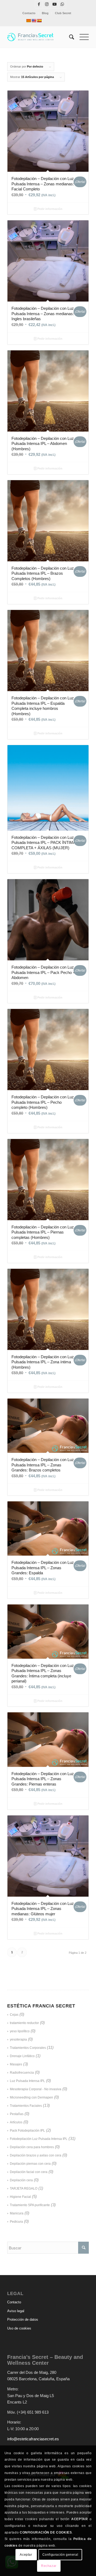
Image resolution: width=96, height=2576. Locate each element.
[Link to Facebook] (39, 4)
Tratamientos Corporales (28, 2048)
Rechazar (49, 2566)
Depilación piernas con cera (30, 2164)
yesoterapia (18, 2039)
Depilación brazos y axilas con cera (36, 2155)
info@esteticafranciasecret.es (33, 2439)
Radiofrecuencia (22, 2073)
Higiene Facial (20, 2197)
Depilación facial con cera (29, 2172)
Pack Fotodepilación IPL (27, 2131)
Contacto (29, 13)
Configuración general (60, 2555)
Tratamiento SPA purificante (30, 2205)
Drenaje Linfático (22, 2056)
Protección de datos (23, 2319)
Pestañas (17, 2114)
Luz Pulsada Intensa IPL (27, 2081)
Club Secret (63, 13)
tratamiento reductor (24, 2023)
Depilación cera (21, 2180)
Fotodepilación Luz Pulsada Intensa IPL (39, 2139)
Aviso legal (16, 2311)
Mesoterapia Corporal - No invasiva (36, 2089)
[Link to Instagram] (47, 4)
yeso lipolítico (20, 2031)
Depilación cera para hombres (32, 2147)
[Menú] (81, 37)
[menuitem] (29, 13)
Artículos (16, 2122)
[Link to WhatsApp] (62, 4)
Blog (45, 13)
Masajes (16, 2064)
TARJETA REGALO (24, 2189)
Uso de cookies (19, 2328)
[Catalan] (29, 21)
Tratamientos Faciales (26, 2106)
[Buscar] (69, 37)
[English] (34, 21)
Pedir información (49, 209)
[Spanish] (39, 21)
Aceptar (26, 2555)
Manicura (17, 2213)
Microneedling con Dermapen (31, 2097)
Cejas (14, 2015)
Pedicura (16, 2222)
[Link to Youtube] (54, 4)
